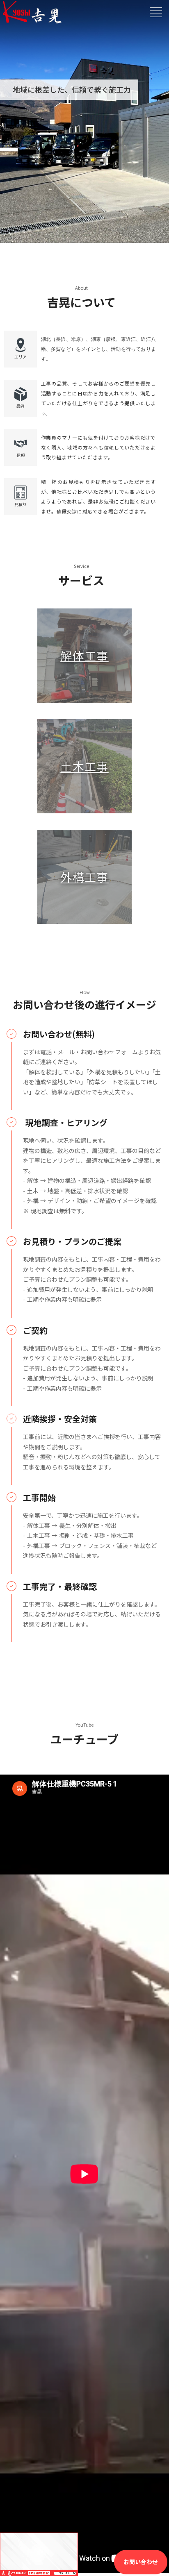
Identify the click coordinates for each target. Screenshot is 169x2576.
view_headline (156, 12)
